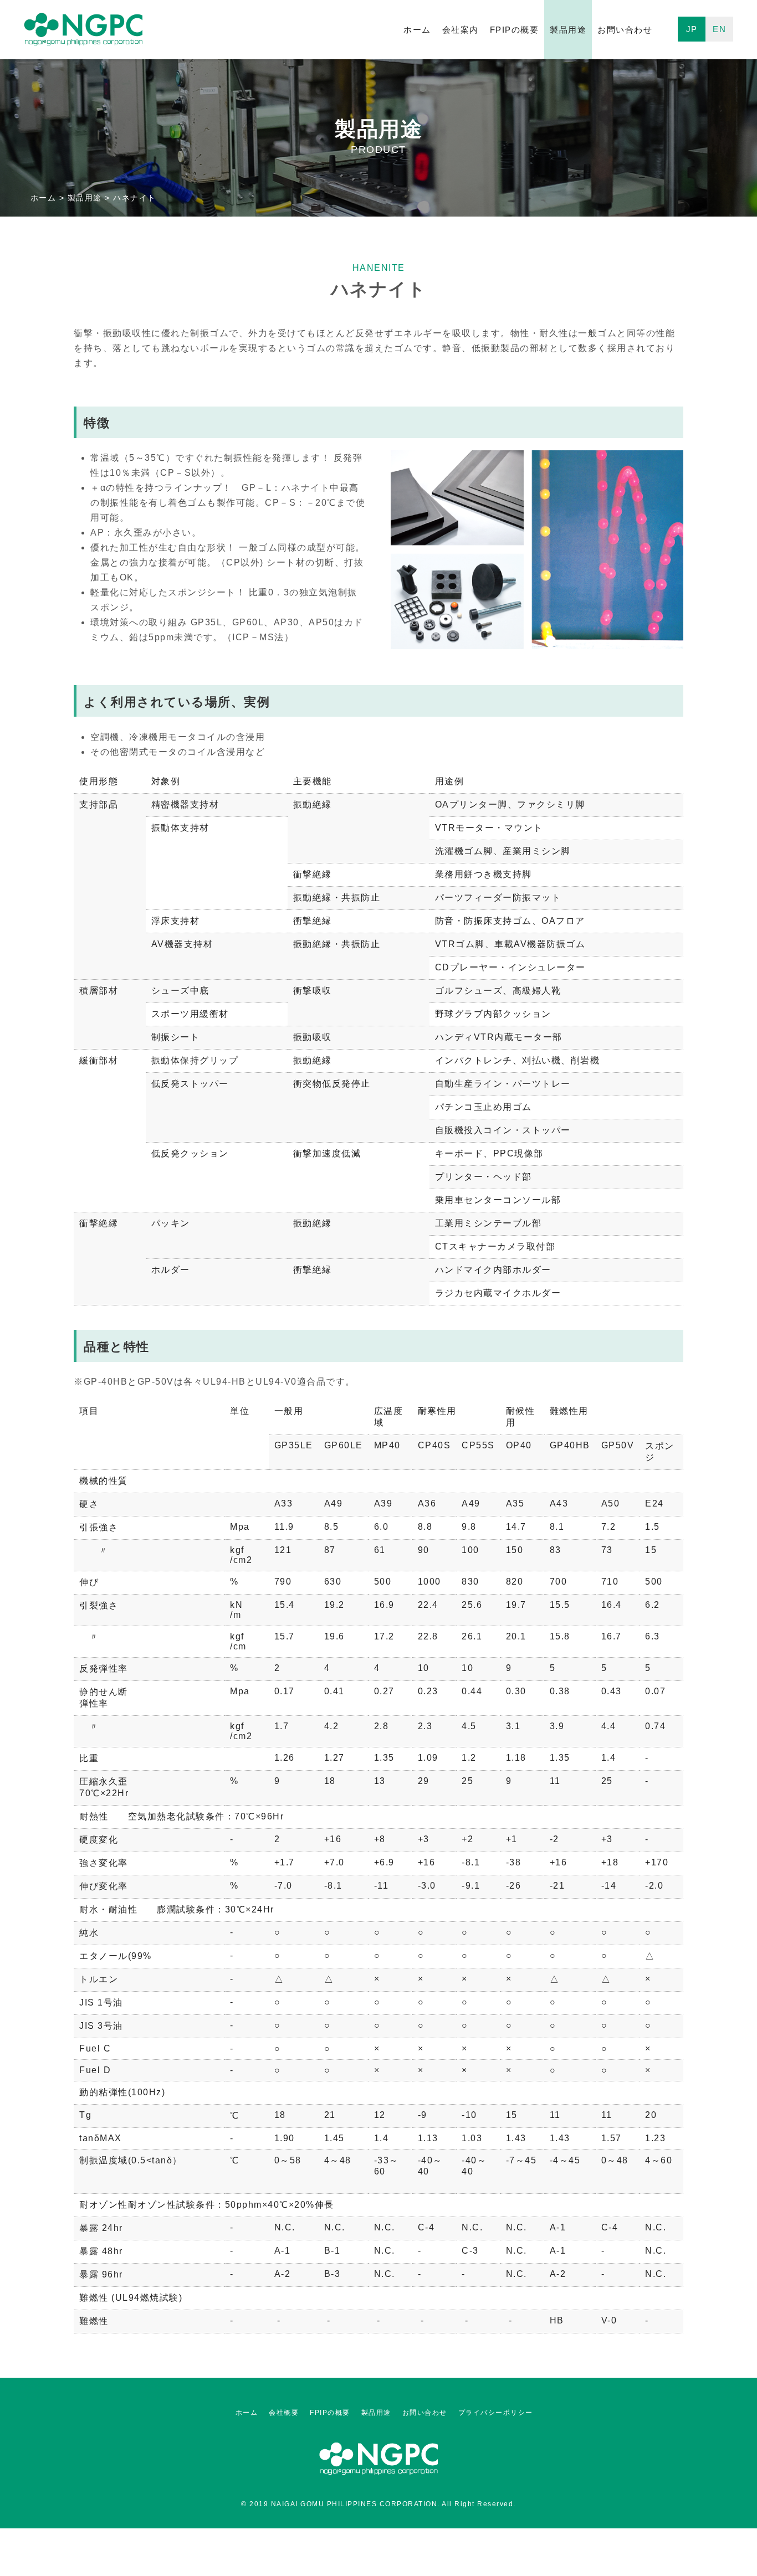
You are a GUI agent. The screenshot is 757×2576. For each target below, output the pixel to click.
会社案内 (461, 30)
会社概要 (284, 2413)
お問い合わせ (625, 30)
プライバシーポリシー (496, 2413)
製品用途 (568, 30)
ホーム (417, 30)
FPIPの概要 (515, 30)
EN (719, 29)
